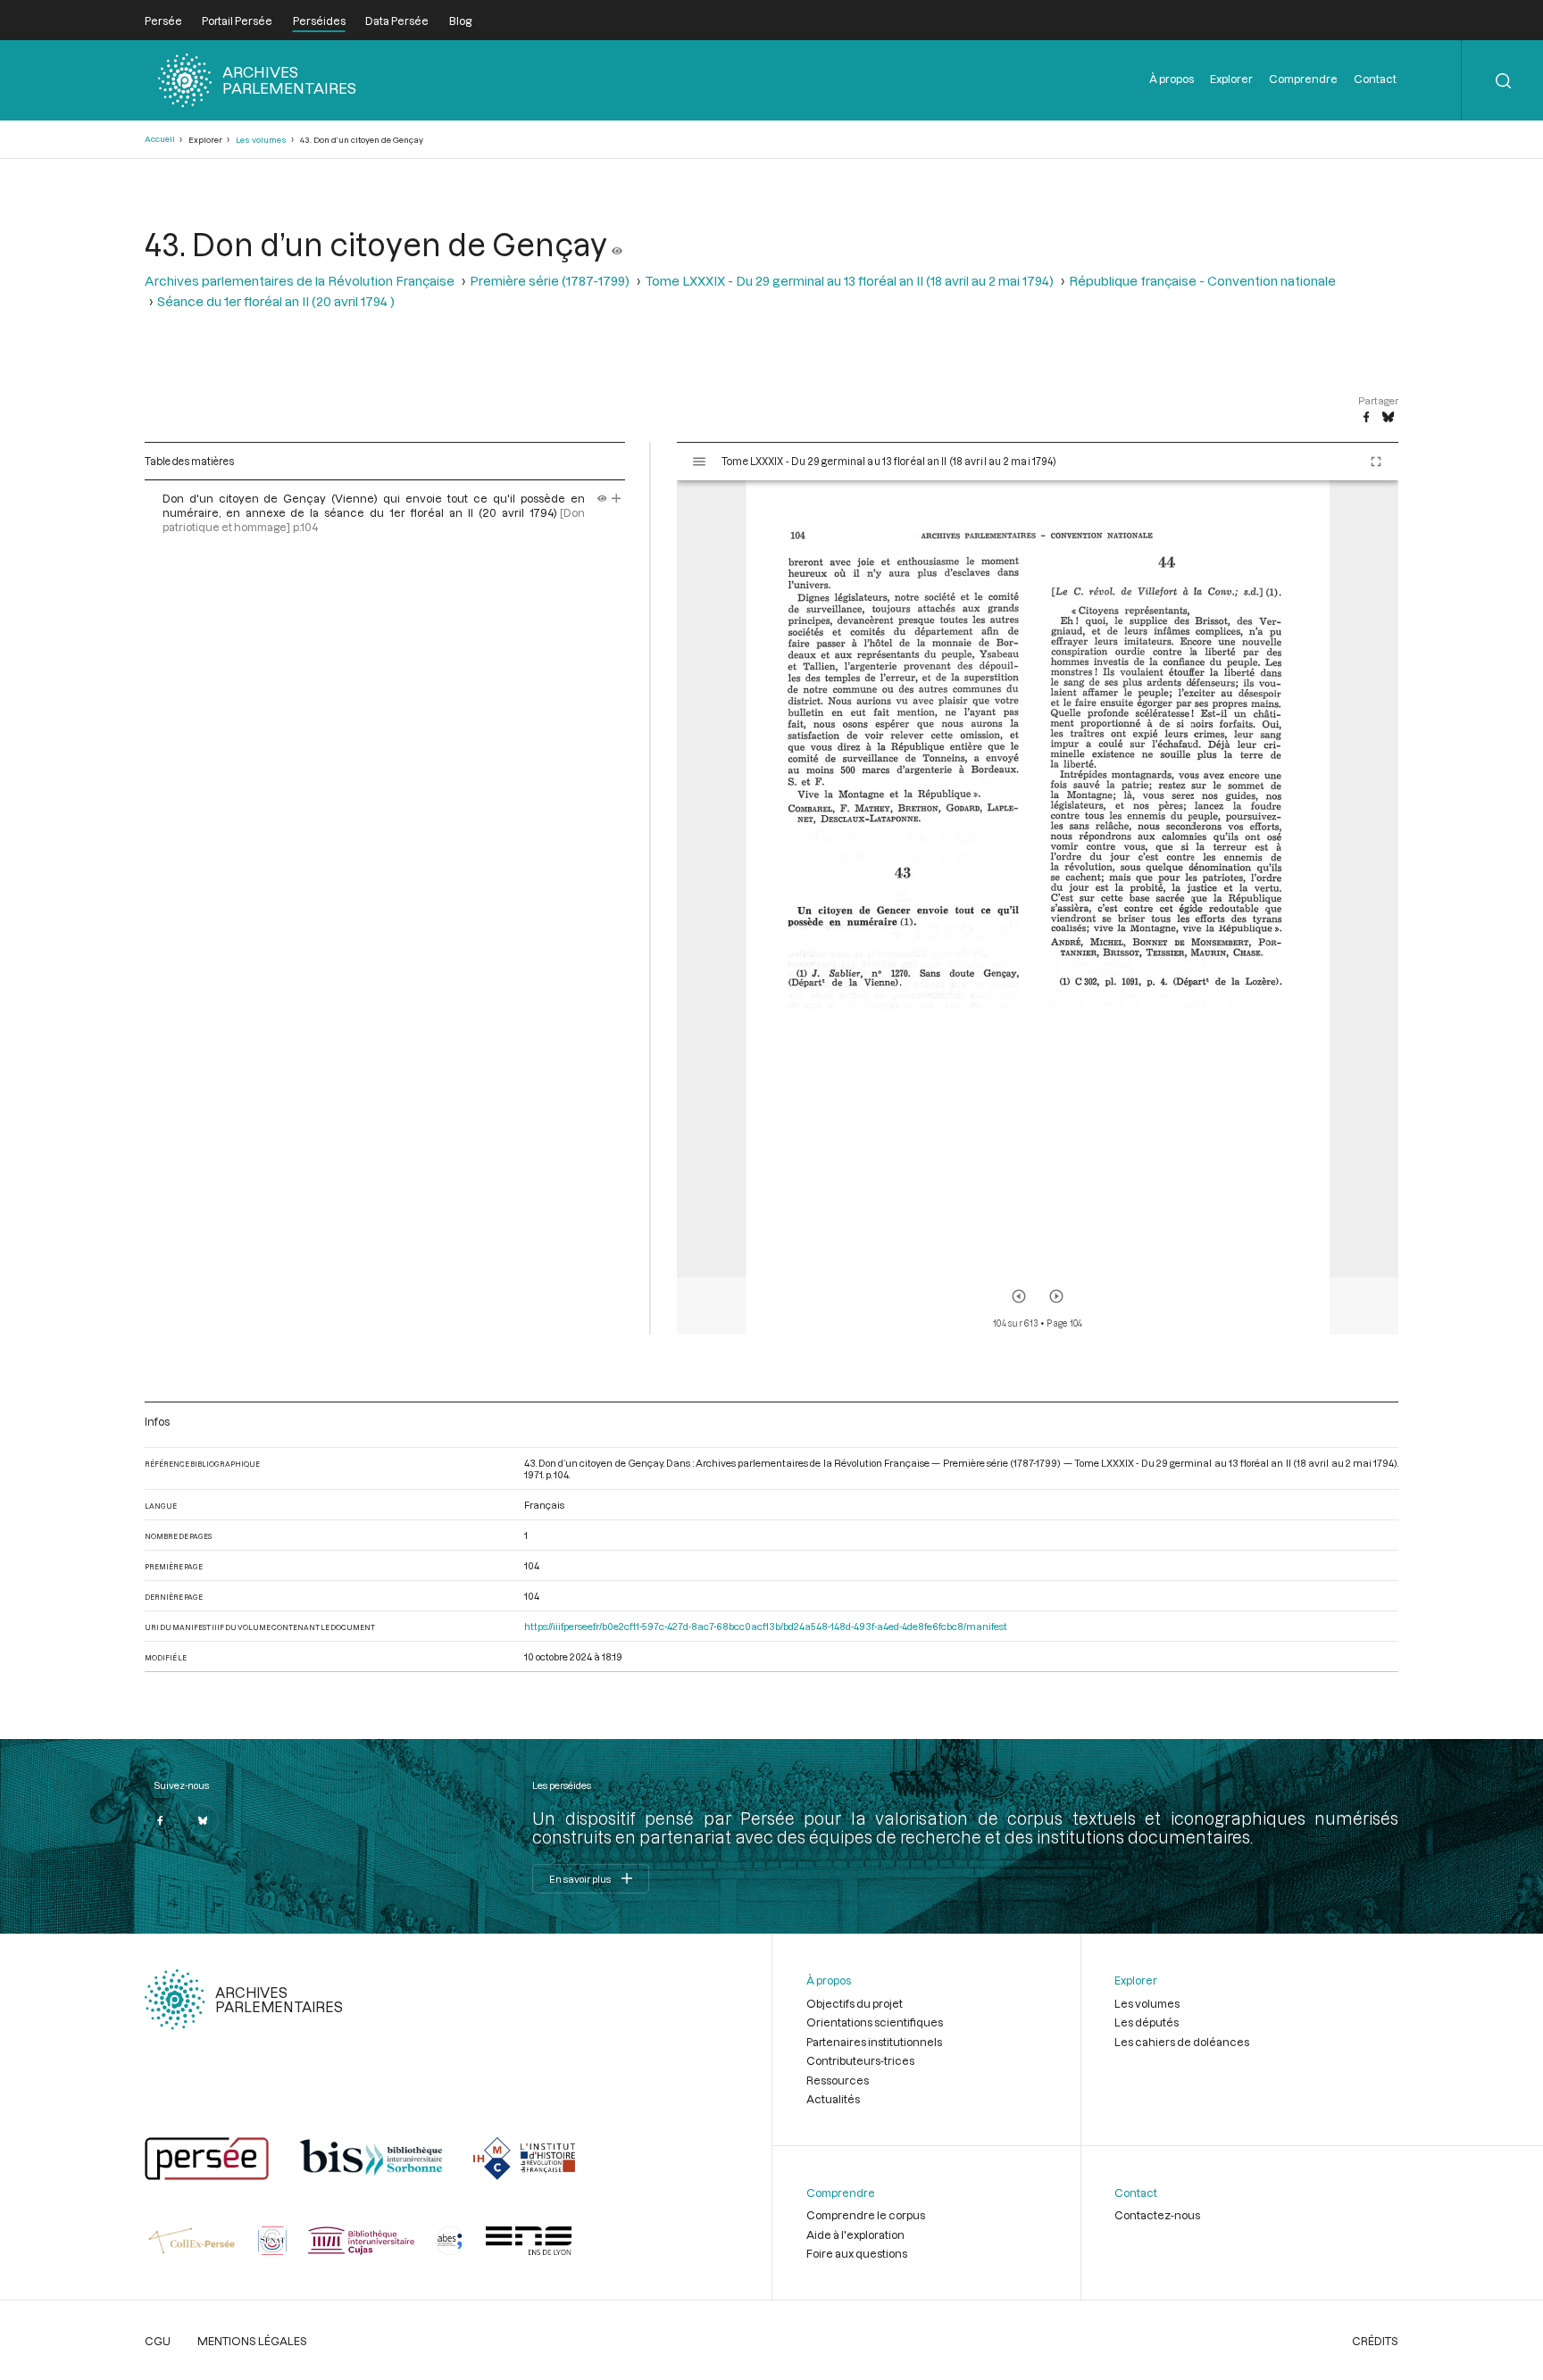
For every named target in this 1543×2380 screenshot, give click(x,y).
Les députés (1147, 2022)
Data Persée (397, 21)
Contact (1375, 79)
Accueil (160, 139)
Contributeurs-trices (860, 2060)
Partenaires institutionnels (874, 2042)
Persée (163, 21)
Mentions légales (252, 2341)
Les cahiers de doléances (1182, 2042)
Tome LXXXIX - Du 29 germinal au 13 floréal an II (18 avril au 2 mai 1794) (849, 281)
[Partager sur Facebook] (1366, 418)
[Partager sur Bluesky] (1388, 418)
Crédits (1375, 2341)
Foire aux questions (857, 2253)
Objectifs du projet (855, 2003)
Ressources (838, 2080)
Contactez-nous (1157, 2215)
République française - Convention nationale (1202, 281)
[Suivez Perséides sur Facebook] (161, 1820)
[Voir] (617, 244)
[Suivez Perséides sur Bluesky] (203, 1820)
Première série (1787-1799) (550, 281)
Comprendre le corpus (866, 2215)
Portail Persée (237, 21)
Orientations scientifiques (875, 2022)
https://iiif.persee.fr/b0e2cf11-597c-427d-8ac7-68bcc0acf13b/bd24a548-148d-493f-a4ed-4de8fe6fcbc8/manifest (766, 1626)
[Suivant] (1056, 1296)
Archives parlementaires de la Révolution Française (300, 281)
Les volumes (261, 140)
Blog (460, 21)
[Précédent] (1019, 1296)
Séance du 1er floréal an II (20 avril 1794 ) (276, 301)
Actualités (833, 2099)
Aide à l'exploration (855, 2234)
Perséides (319, 21)
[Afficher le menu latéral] (699, 462)
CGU (158, 2341)
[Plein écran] (1376, 462)
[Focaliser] (617, 498)
